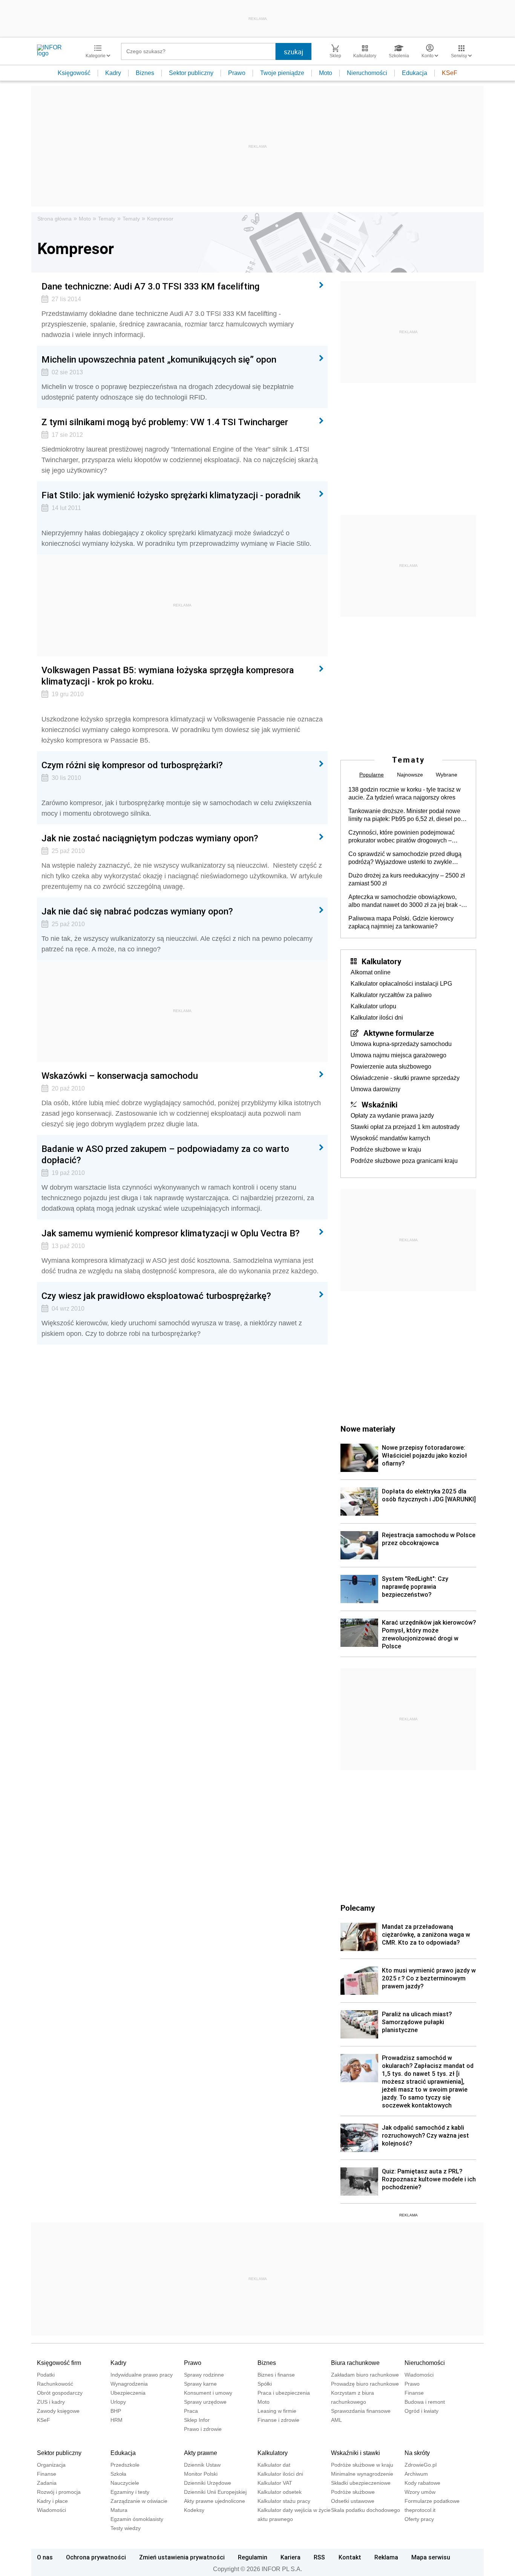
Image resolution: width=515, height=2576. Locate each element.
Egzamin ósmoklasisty (137, 2519)
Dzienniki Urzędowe (208, 2483)
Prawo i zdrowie (203, 2429)
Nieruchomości (367, 73)
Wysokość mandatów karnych (390, 1138)
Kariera (290, 2557)
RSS (319, 2557)
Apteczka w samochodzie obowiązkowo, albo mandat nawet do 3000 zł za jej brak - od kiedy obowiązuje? (405, 901)
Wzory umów (420, 2492)
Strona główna (54, 219)
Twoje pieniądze (282, 73)
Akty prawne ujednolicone (215, 2501)
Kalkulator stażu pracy (284, 2501)
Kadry (113, 73)
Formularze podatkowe (432, 2501)
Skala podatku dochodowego (366, 2510)
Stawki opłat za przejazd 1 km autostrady (405, 1127)
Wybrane (447, 775)
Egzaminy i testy (130, 2492)
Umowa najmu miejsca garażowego (399, 1055)
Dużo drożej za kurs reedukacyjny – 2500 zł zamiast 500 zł (407, 879)
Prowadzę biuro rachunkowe (365, 2384)
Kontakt (350, 2557)
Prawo (237, 73)
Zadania (47, 2483)
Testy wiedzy (126, 2528)
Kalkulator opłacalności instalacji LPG (401, 984)
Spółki (265, 2384)
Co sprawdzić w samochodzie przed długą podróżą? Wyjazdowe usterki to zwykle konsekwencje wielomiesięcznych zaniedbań (405, 858)
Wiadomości (419, 2375)
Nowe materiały (368, 1429)
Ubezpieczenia (128, 2393)
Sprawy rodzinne (204, 2375)
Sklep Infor (197, 2420)
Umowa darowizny (376, 1089)
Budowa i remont (425, 2402)
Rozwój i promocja (59, 2492)
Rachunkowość (55, 2384)
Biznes (145, 73)
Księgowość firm (59, 2363)
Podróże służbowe (353, 2492)
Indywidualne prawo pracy (142, 2375)
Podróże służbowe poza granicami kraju (404, 1161)
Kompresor (160, 219)
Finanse (414, 2393)
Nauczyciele (125, 2483)
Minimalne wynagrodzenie (362, 2474)
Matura (119, 2510)
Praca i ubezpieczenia (284, 2393)
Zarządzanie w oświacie (139, 2501)
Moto (326, 73)
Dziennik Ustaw (202, 2465)
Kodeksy (194, 2510)
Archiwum (416, 2474)
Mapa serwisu (431, 2557)
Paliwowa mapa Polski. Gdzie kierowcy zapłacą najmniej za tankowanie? (401, 922)
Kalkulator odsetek (280, 2492)
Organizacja (51, 2465)
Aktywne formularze (399, 1033)
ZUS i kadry (51, 2402)
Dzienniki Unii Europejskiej (215, 2492)
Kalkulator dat (274, 2465)
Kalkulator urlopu (373, 1006)
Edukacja (415, 73)
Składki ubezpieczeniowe (361, 2483)
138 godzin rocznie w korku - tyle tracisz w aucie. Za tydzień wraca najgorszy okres (405, 793)
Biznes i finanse (276, 2375)
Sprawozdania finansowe (361, 2411)
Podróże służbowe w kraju (386, 1149)
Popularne (372, 775)
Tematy (107, 219)
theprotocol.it (420, 2510)
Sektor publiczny (191, 73)
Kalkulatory (381, 961)
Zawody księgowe (58, 2411)
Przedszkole (125, 2465)
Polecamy (358, 1908)
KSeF (450, 73)
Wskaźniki (379, 1104)
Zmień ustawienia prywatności (182, 2557)
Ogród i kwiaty (422, 2411)
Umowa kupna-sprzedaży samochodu (401, 1044)
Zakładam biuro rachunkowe (365, 2375)
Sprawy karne (200, 2384)
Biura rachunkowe (355, 2363)
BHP (116, 2411)
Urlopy (118, 2402)
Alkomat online (371, 972)
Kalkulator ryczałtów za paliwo (391, 995)
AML (336, 2420)
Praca (191, 2411)
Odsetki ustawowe (353, 2501)
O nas (45, 2557)
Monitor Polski (201, 2474)
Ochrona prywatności (96, 2557)
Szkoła (118, 2474)
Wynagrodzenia (129, 2384)
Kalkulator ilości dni (377, 1018)
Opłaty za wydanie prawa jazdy (392, 1116)
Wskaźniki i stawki (356, 2453)
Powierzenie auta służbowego (391, 1067)
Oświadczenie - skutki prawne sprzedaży (405, 1078)
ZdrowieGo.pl (421, 2465)
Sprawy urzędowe (205, 2402)
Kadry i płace (52, 2501)
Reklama (386, 2557)
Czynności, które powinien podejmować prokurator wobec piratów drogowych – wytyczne (402, 837)
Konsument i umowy (208, 2393)
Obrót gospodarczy (60, 2393)
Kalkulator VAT (275, 2483)
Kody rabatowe (422, 2483)
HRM (116, 2420)
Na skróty (417, 2453)
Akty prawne (201, 2453)
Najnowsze (410, 775)
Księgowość (74, 73)
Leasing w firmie (277, 2411)
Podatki (46, 2375)
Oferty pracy (419, 2519)
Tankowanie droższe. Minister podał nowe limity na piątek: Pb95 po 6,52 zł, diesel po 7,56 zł (405, 815)
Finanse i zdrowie (278, 2420)
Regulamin (253, 2557)
